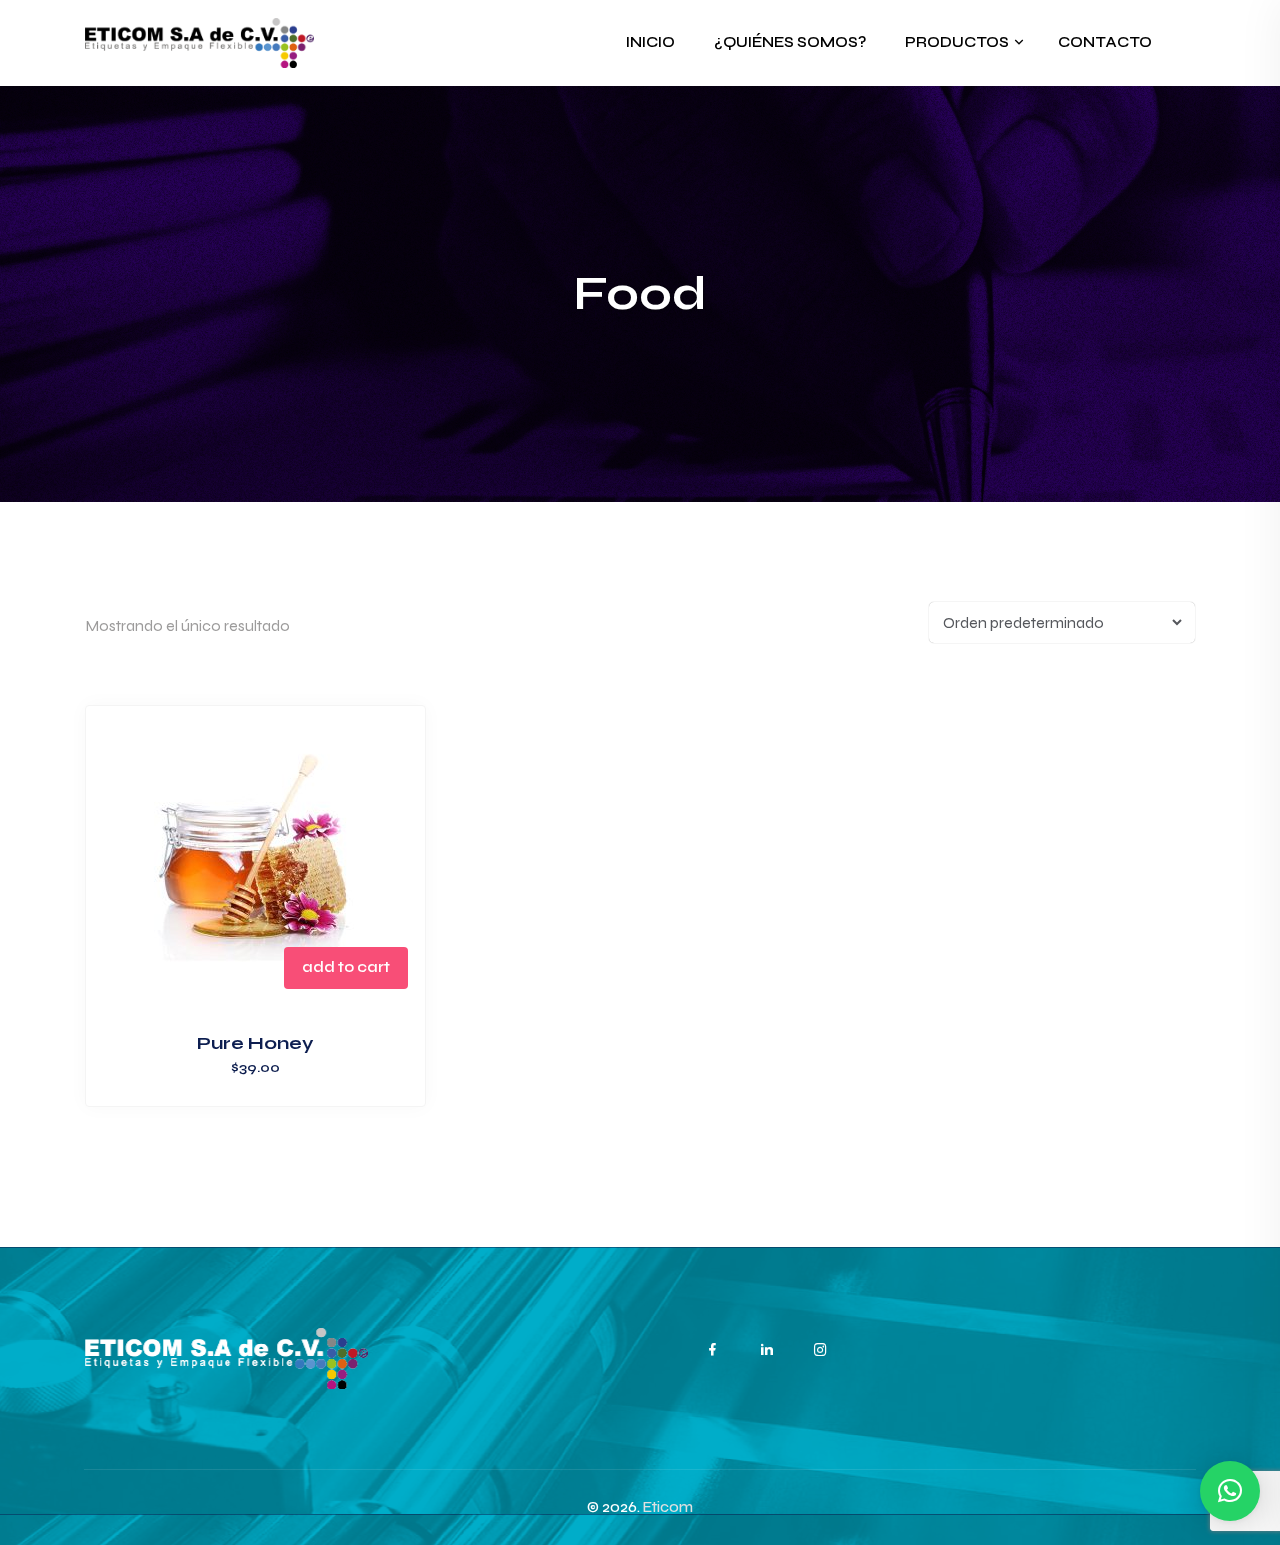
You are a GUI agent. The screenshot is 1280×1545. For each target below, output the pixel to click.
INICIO (650, 42)
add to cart (346, 967)
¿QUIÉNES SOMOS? (790, 42)
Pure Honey (255, 1043)
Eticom (668, 1507)
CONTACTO (1105, 42)
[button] (1230, 1491)
